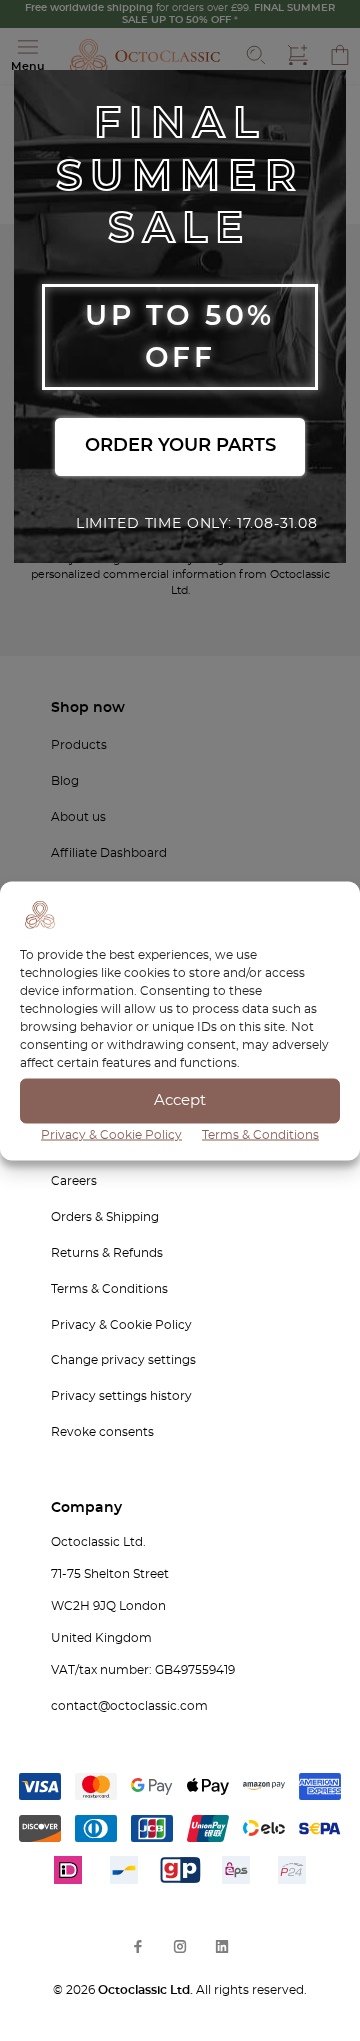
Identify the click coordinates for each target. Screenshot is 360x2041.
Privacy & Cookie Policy (111, 1134)
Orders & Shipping (105, 1217)
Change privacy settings (123, 1360)
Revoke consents (102, 1432)
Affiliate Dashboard (109, 853)
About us (78, 817)
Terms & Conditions (260, 1134)
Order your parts (180, 446)
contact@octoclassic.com (129, 1706)
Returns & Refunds (107, 1253)
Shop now (88, 708)
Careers (74, 1181)
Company (86, 1508)
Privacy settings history (121, 1396)
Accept (180, 1100)
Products (79, 745)
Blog (65, 781)
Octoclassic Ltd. (147, 1990)
